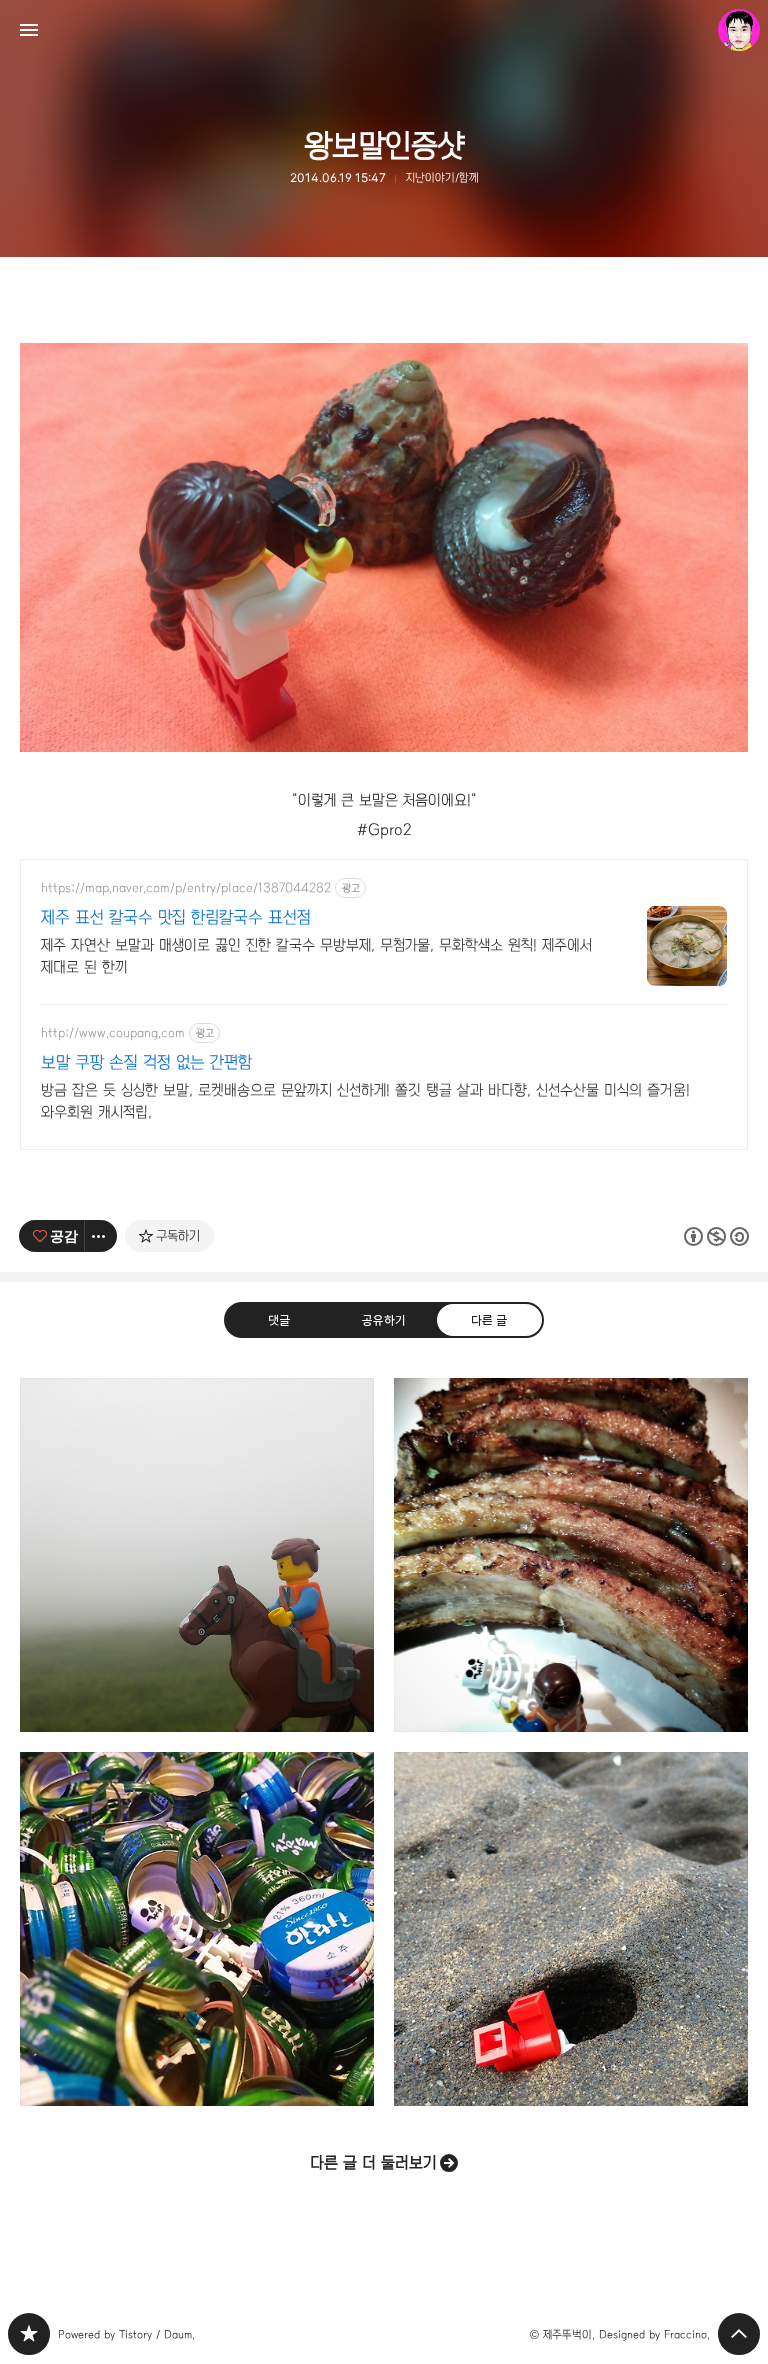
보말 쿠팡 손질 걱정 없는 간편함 (146, 1062)
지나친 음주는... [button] (197, 1929)
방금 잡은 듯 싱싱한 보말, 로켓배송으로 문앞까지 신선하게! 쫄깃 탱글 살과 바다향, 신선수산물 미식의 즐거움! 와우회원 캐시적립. (365, 1101)
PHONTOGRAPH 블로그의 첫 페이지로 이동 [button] (384, 30)
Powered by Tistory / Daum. (126, 2334)
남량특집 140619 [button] (571, 1555)
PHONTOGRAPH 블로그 (29, 2334)
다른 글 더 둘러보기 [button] (373, 2162)
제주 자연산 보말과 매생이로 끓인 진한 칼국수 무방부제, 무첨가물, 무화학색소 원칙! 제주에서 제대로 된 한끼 (316, 956)
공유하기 (384, 1320)
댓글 (279, 1320)
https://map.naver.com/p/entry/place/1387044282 (186, 888)
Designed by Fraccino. (654, 2334)
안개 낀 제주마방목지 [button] (197, 1555)
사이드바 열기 (29, 30)
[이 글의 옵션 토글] (101, 1236)
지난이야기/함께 (442, 177)
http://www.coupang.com (113, 1033)
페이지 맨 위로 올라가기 (739, 2334)
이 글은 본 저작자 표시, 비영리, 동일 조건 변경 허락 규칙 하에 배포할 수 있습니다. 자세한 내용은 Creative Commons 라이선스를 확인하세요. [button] (716, 1236)
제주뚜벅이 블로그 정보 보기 (739, 30)
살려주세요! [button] (571, 1929)
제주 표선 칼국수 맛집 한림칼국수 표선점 (176, 917)
